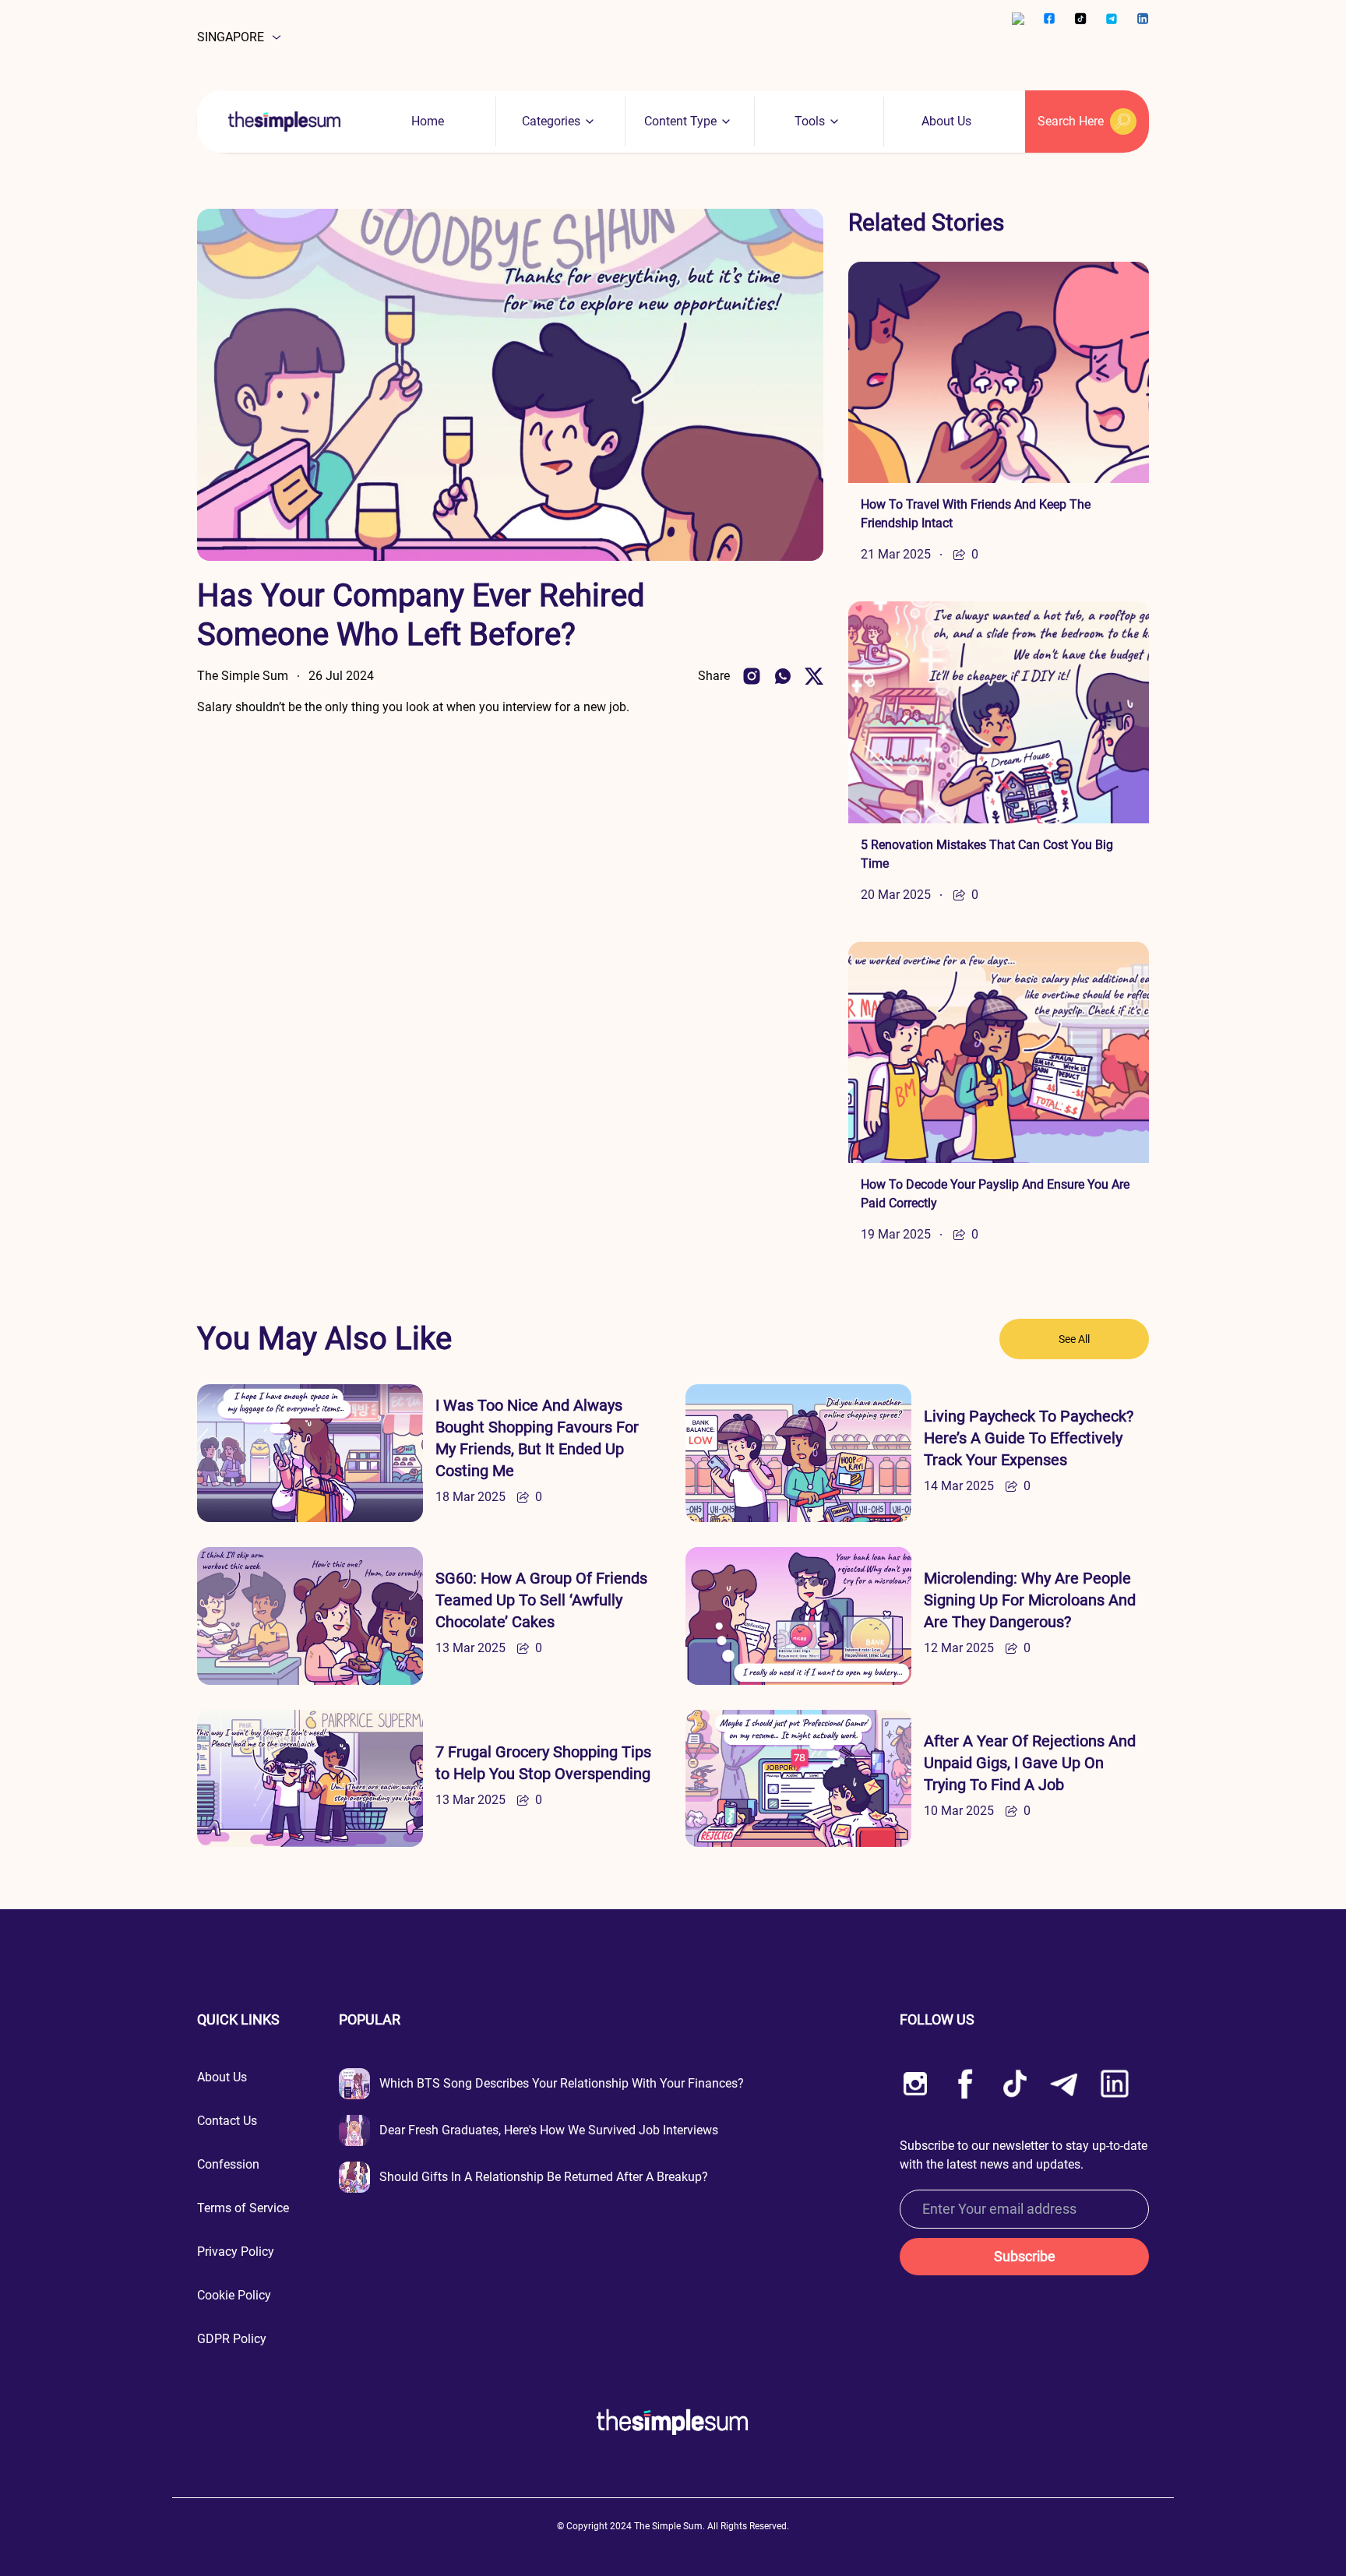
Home (428, 121)
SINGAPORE (231, 37)
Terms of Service (243, 2208)
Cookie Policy (234, 2295)
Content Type (680, 121)
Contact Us (227, 2121)
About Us (946, 121)
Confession (228, 2164)
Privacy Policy (236, 2252)
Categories (551, 121)
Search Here (1071, 121)
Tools (810, 121)
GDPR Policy (232, 2339)
